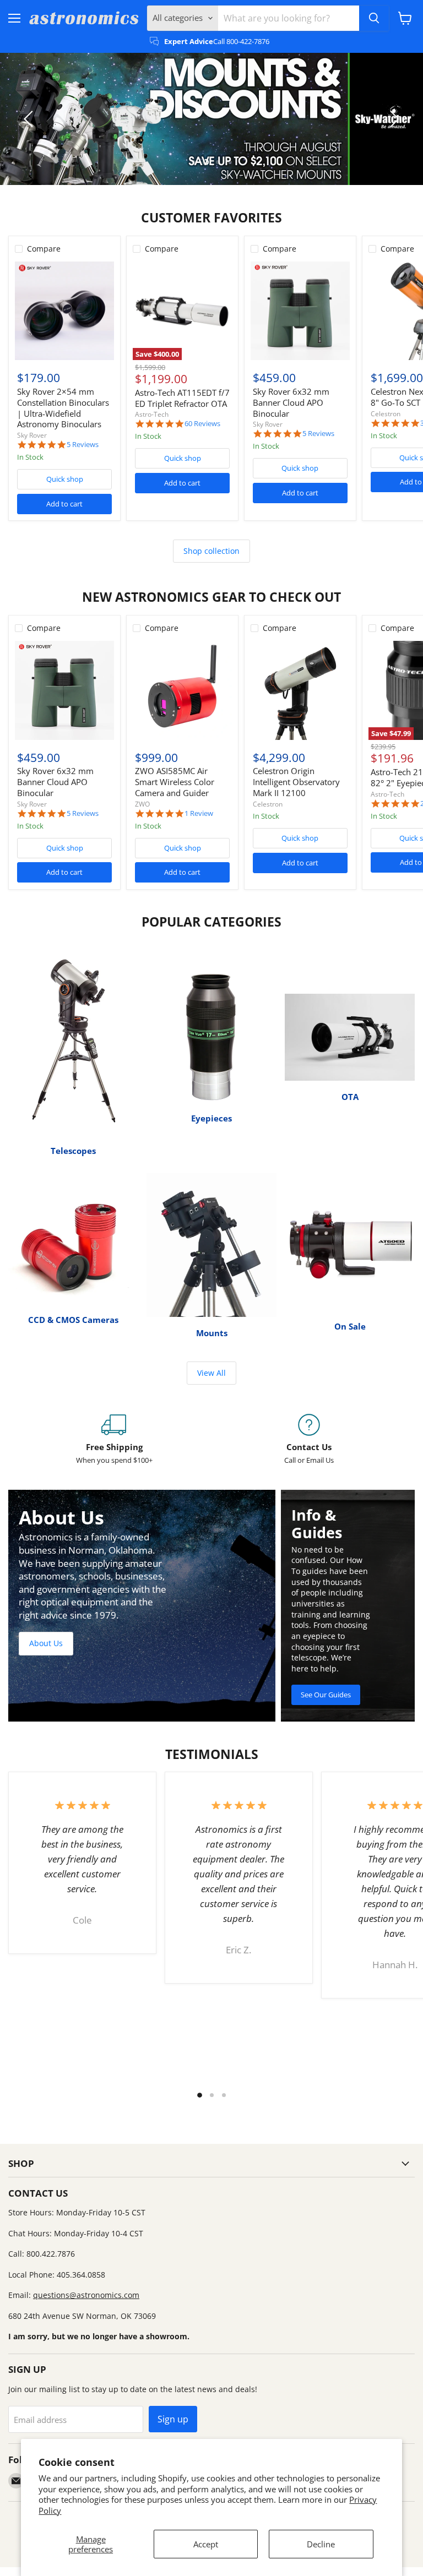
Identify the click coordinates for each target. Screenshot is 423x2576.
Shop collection (211, 551)
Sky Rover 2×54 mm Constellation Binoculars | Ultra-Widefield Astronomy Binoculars (63, 408)
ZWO (142, 804)
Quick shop (65, 479)
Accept (206, 2544)
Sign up (173, 2419)
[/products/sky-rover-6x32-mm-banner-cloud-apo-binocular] (300, 311)
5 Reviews (83, 445)
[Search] (374, 18)
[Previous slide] (30, 119)
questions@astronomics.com (86, 2295)
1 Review (199, 813)
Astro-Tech (152, 414)
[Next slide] (393, 119)
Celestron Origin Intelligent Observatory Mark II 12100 (296, 781)
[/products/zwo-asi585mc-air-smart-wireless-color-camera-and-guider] (182, 690)
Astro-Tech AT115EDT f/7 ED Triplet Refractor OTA (182, 398)
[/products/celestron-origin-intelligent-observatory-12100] (300, 690)
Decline (321, 2544)
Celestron (386, 414)
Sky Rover (32, 435)
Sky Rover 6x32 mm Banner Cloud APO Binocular (291, 402)
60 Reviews (202, 424)
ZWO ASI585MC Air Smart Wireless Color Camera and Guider (175, 781)
